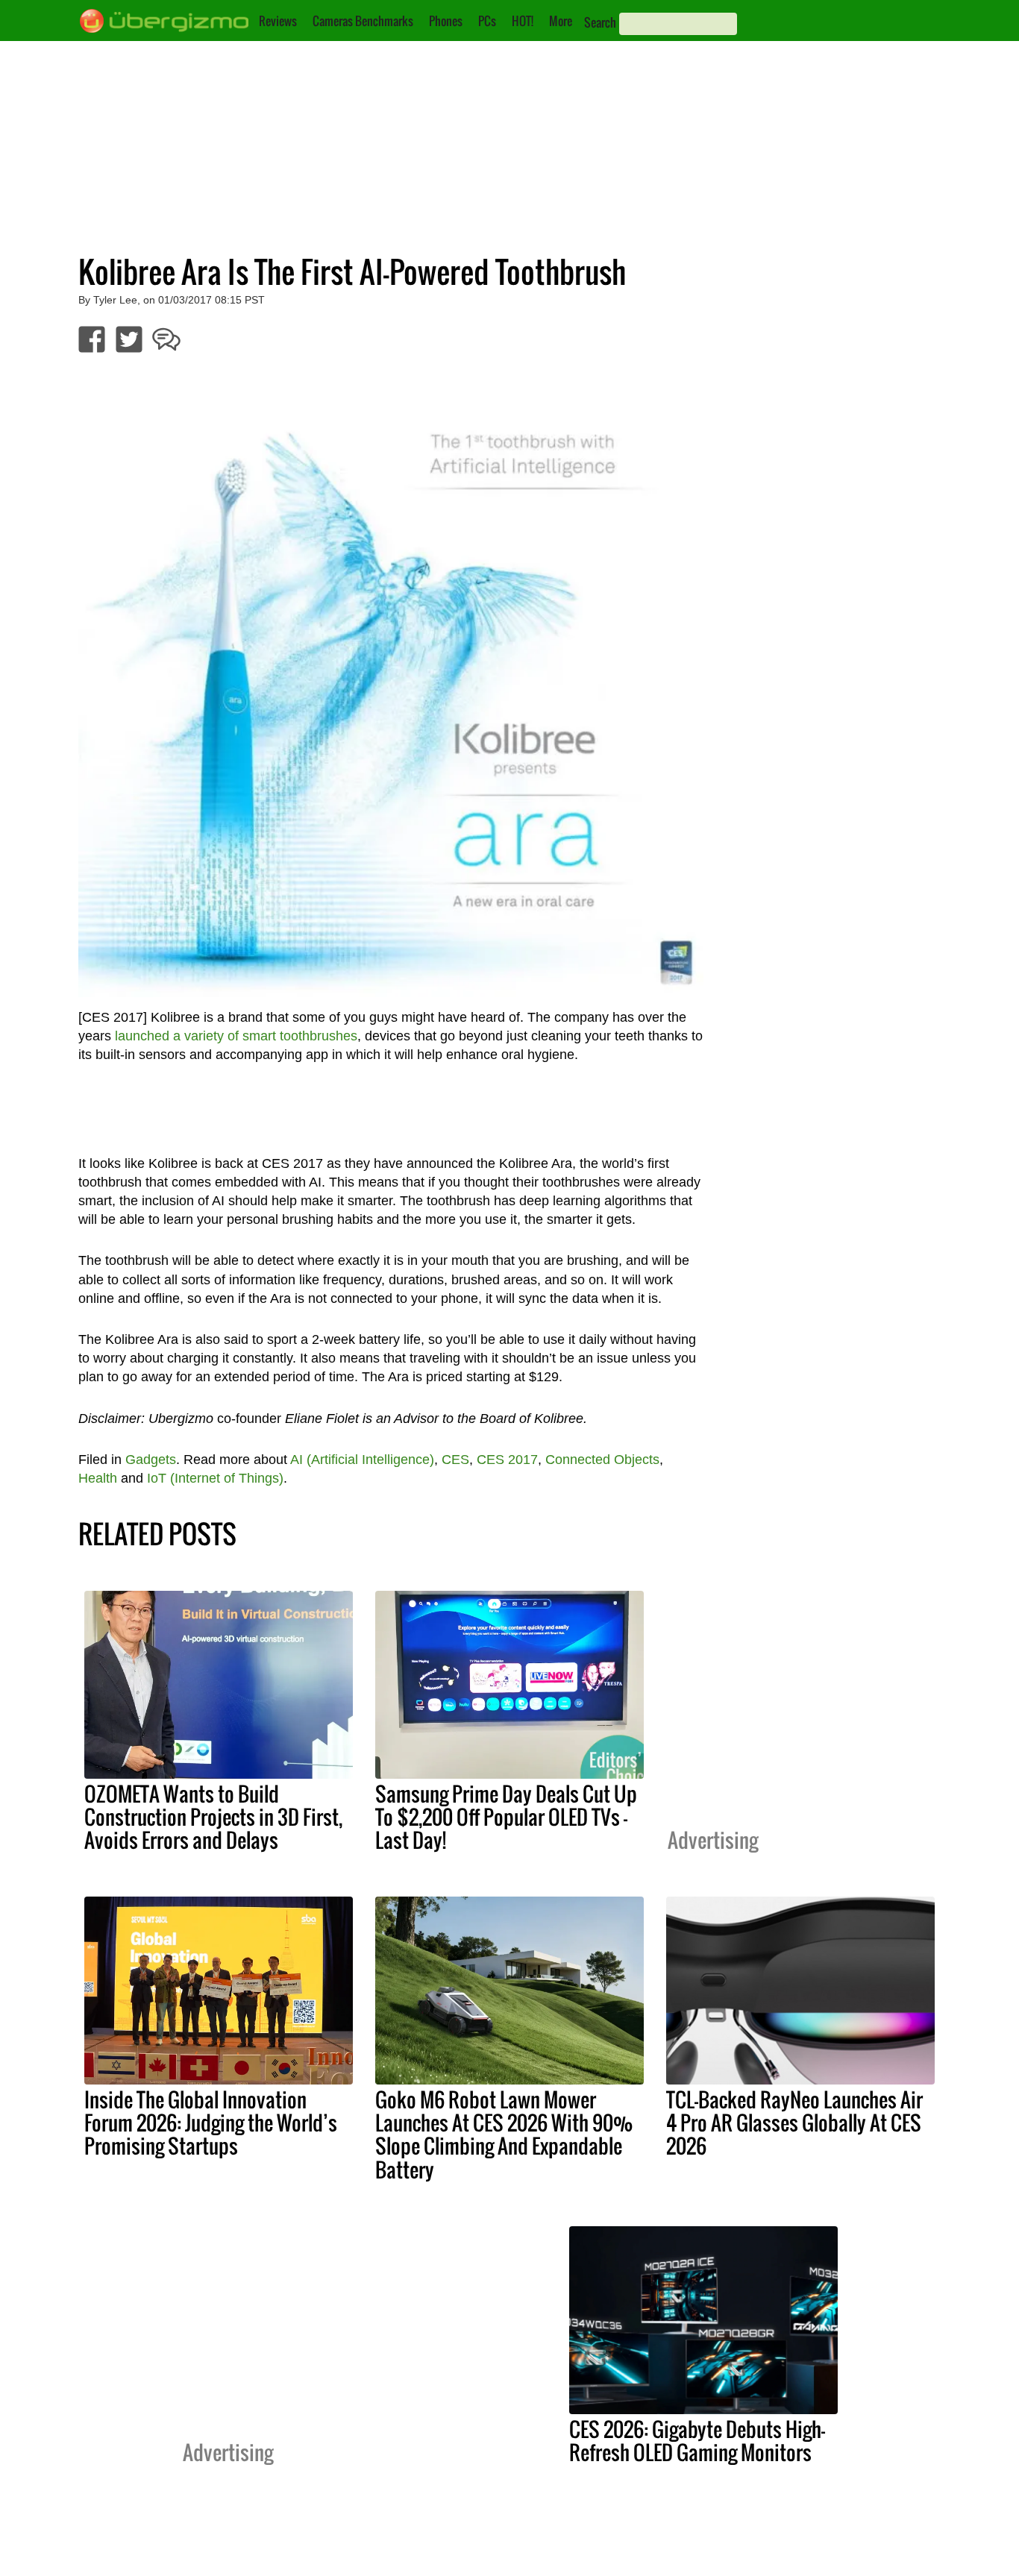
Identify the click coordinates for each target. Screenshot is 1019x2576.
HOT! (523, 21)
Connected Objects (602, 1460)
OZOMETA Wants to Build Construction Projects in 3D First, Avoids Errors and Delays (213, 1817)
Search (600, 22)
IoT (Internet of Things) (215, 1478)
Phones (446, 21)
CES (455, 1460)
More (561, 21)
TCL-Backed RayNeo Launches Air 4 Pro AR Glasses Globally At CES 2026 (794, 2123)
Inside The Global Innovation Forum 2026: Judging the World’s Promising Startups (211, 2123)
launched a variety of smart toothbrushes (236, 1036)
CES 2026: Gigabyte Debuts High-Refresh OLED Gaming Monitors (697, 2441)
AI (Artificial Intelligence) (362, 1460)
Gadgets (151, 1460)
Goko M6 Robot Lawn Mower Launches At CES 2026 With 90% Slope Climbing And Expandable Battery (504, 2134)
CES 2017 (507, 1460)
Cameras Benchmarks (363, 21)
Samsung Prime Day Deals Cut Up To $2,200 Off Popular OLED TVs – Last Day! (506, 1817)
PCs (487, 21)
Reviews (278, 21)
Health (98, 1478)
